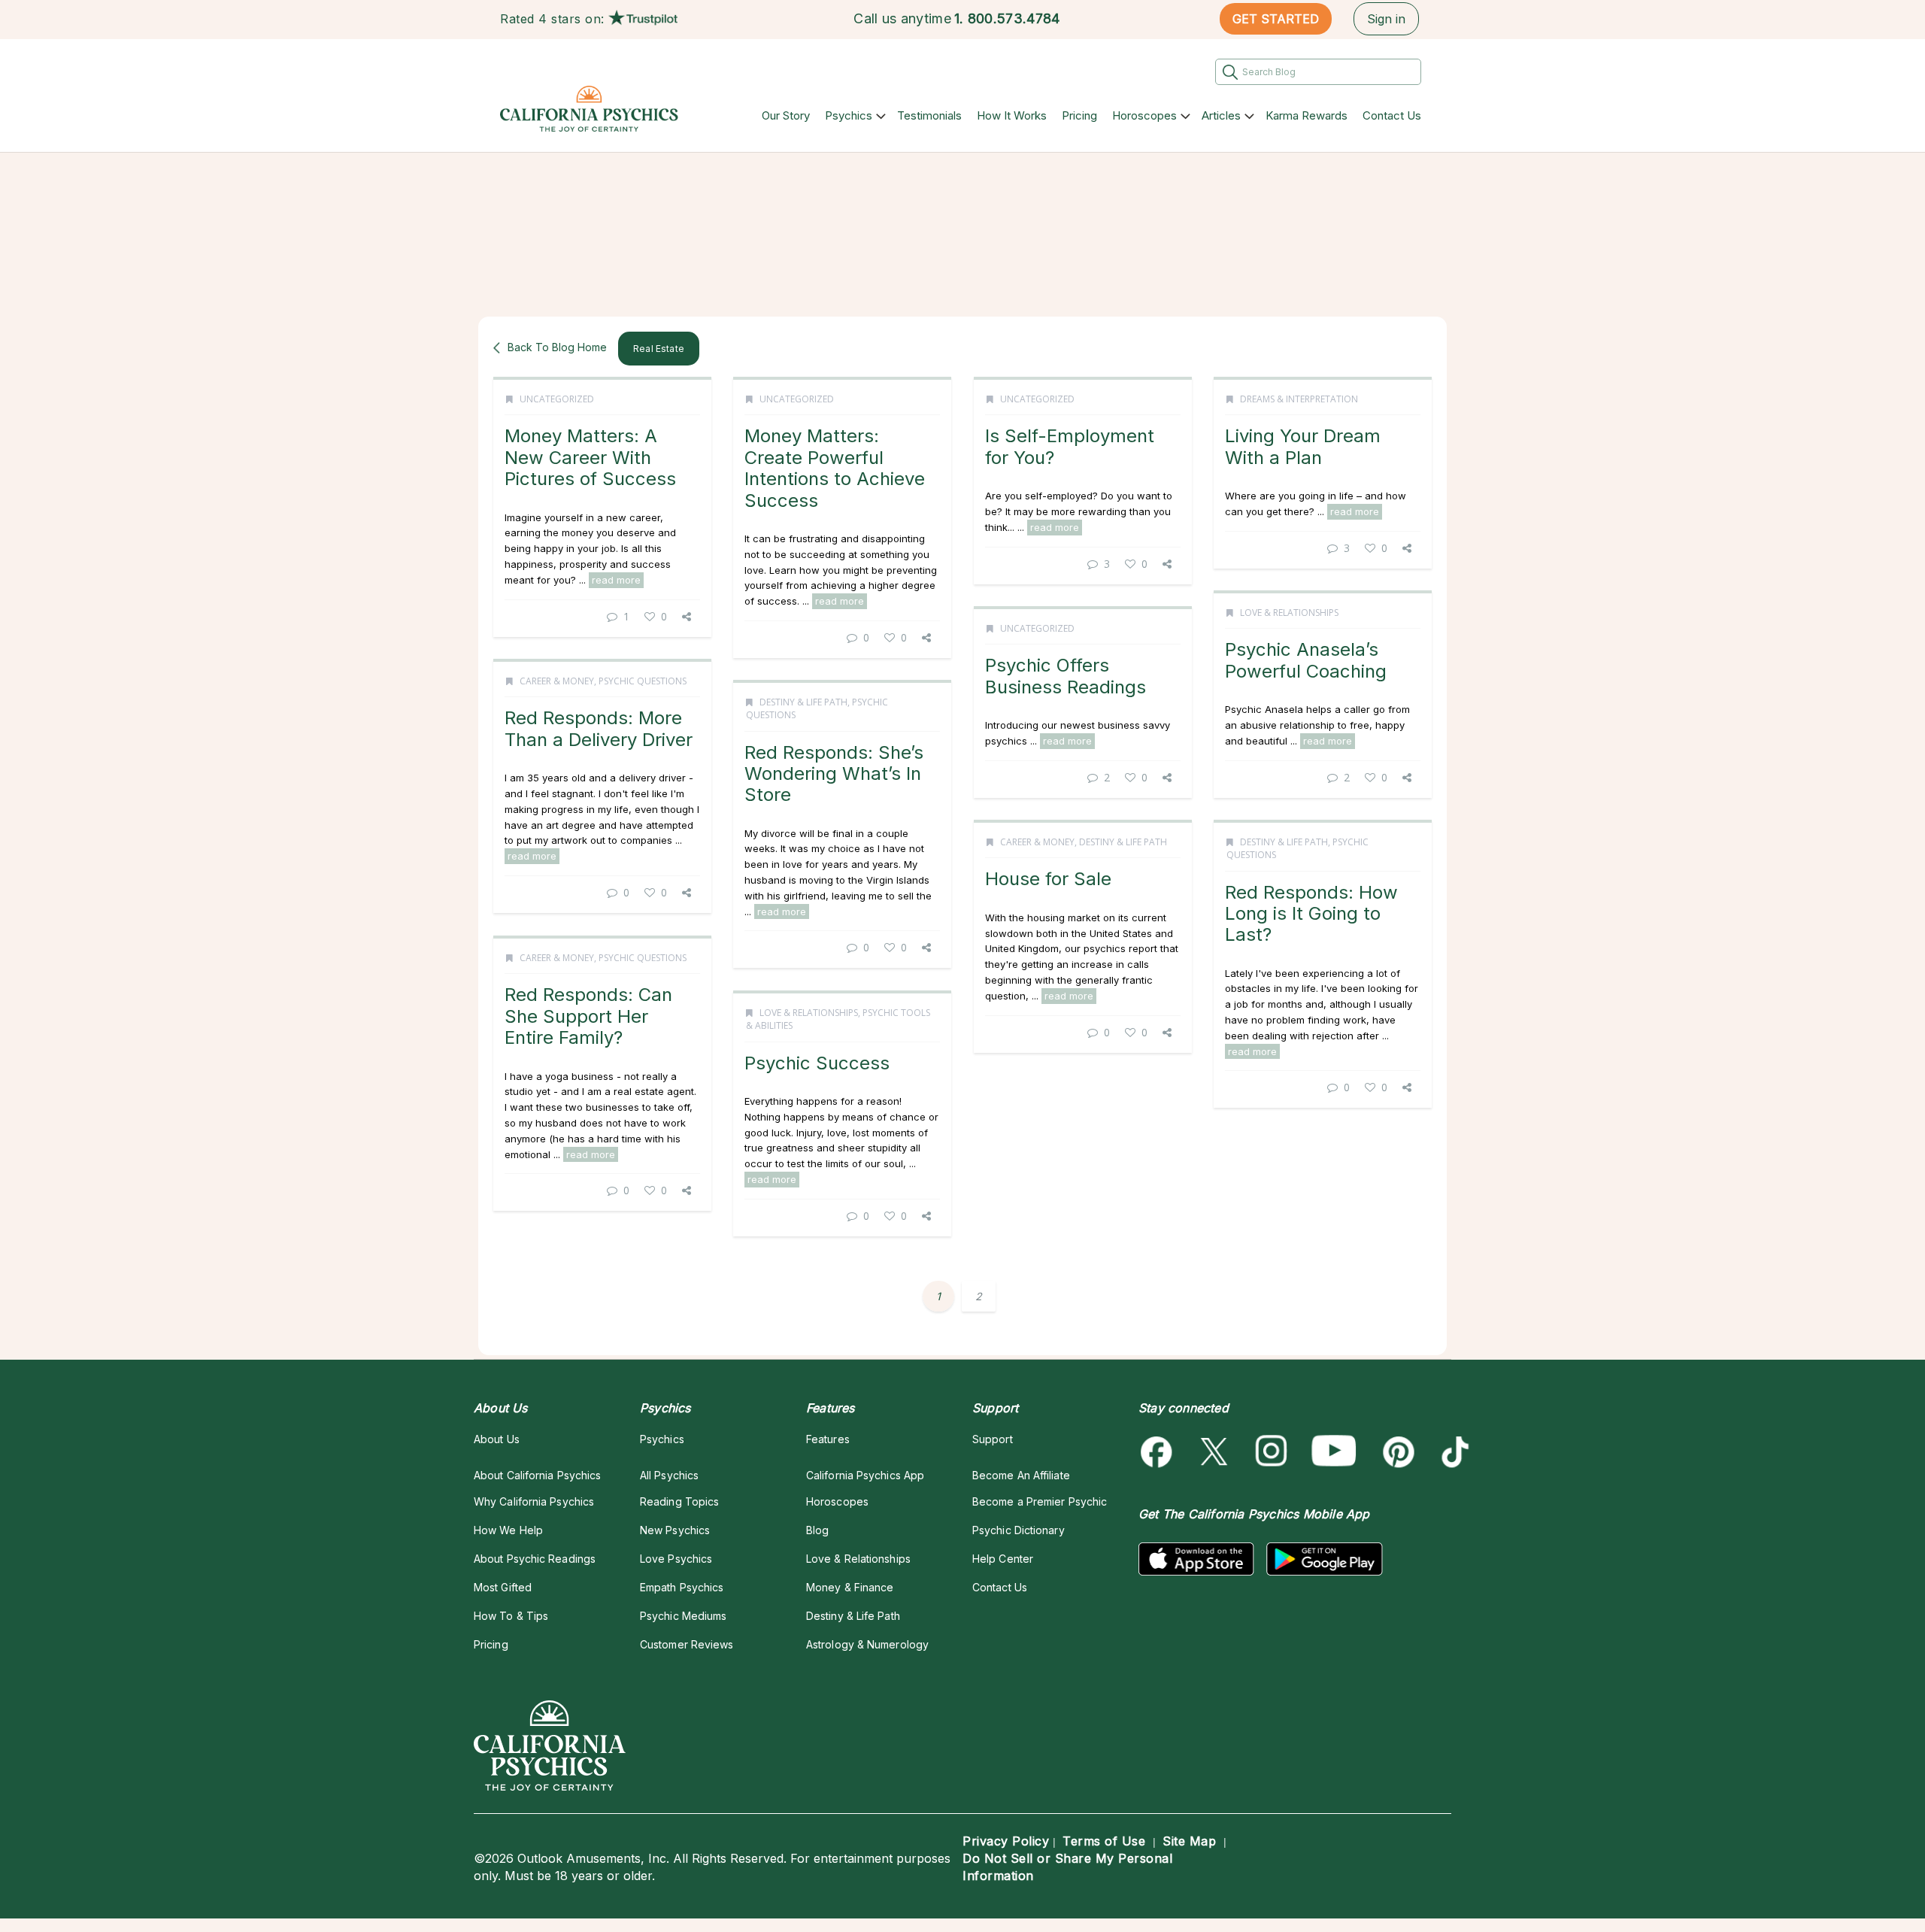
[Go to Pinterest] (1396, 1452)
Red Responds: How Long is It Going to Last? (1311, 914)
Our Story (786, 115)
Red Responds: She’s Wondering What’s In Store (834, 774)
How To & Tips (511, 1616)
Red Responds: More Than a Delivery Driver (599, 728)
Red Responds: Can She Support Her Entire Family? (588, 1016)
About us (497, 1439)
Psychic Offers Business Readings (1066, 676)
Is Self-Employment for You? (1070, 446)
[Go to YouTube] (1334, 1452)
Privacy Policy (1006, 1841)
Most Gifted (503, 1587)
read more (616, 580)
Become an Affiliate (1021, 1475)
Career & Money (557, 681)
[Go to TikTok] (1452, 1452)
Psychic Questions (643, 681)
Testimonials (929, 115)
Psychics (849, 115)
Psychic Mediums (683, 1616)
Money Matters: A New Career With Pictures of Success (590, 457)
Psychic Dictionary (1019, 1530)
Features (828, 1439)
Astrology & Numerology (867, 1644)
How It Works (1012, 115)
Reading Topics (679, 1501)
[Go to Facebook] (1159, 1452)
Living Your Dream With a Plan (1303, 446)
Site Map (1189, 1841)
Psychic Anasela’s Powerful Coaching (1306, 660)
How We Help (508, 1530)
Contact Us (1392, 115)
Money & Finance (850, 1587)
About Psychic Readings (535, 1559)
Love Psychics (676, 1559)
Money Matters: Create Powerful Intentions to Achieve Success (835, 468)
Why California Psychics (534, 1501)
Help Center (1003, 1559)
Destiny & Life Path (803, 702)
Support (993, 1439)
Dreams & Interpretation (1299, 399)
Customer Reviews (687, 1644)
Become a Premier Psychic (1040, 1501)
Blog (817, 1530)
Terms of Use (1104, 1841)
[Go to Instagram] (1272, 1452)
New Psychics (675, 1530)
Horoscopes (1144, 115)
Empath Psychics (682, 1587)
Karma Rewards (1307, 115)
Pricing (1079, 115)
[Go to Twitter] (1216, 1452)
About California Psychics (537, 1475)
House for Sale (1048, 879)
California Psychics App (865, 1475)
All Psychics (669, 1475)
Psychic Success (817, 1063)
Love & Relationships (1289, 613)
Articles (1221, 115)
